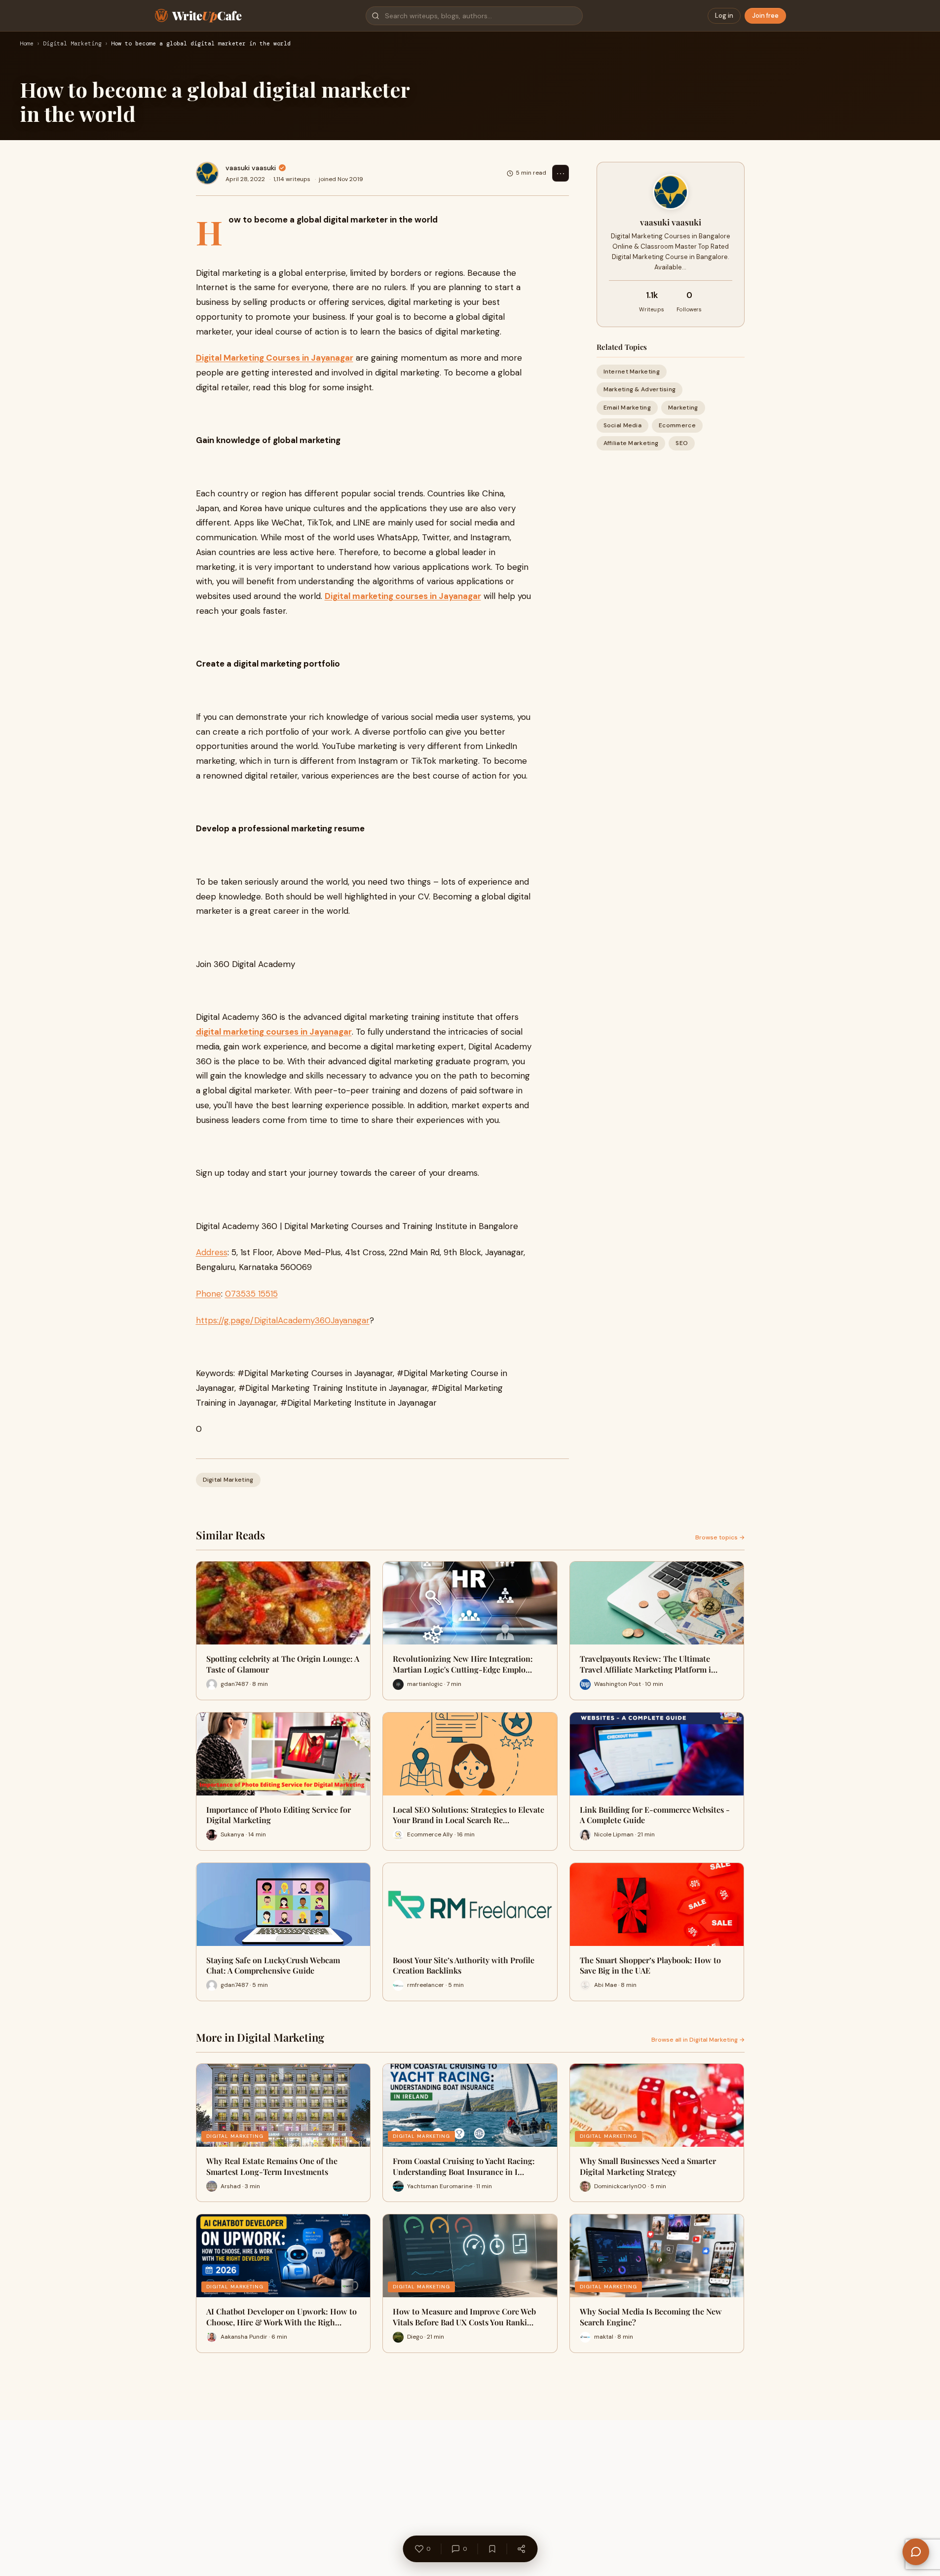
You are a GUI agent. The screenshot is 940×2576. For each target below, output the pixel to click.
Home (27, 44)
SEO (682, 443)
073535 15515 (251, 1294)
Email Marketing (627, 408)
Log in (724, 16)
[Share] (521, 2549)
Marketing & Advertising (640, 389)
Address (212, 1252)
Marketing (683, 408)
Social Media (623, 425)
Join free (765, 16)
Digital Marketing (72, 44)
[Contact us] (916, 2552)
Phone (208, 1294)
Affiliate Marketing (631, 443)
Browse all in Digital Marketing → (698, 2040)
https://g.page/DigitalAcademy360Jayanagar (283, 1320)
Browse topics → (720, 1537)
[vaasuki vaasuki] (207, 173)
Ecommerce (677, 425)
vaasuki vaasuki (251, 168)
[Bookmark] (492, 2549)
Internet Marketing (632, 372)
